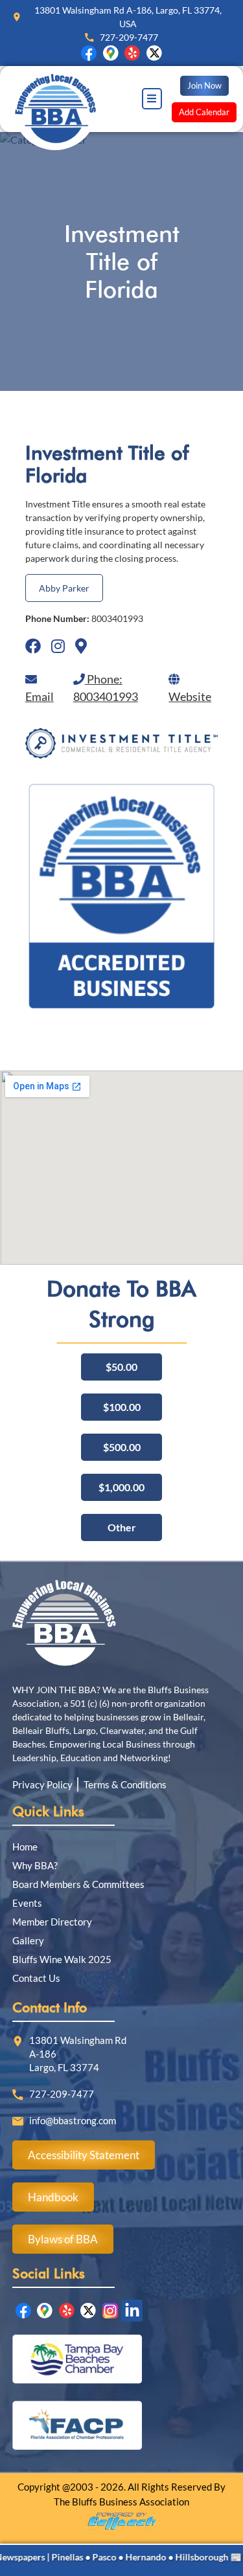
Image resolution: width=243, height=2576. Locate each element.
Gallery (28, 1940)
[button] (152, 99)
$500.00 (122, 1447)
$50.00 (121, 1367)
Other (122, 1527)
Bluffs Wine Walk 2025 (62, 1959)
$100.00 (122, 1407)
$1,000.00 (121, 1487)
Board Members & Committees (78, 1884)
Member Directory (52, 1922)
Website (190, 696)
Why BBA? (35, 1865)
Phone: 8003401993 (106, 688)
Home (25, 1847)
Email (40, 696)
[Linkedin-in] (132, 2311)
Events (27, 1903)
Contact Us (36, 1978)
